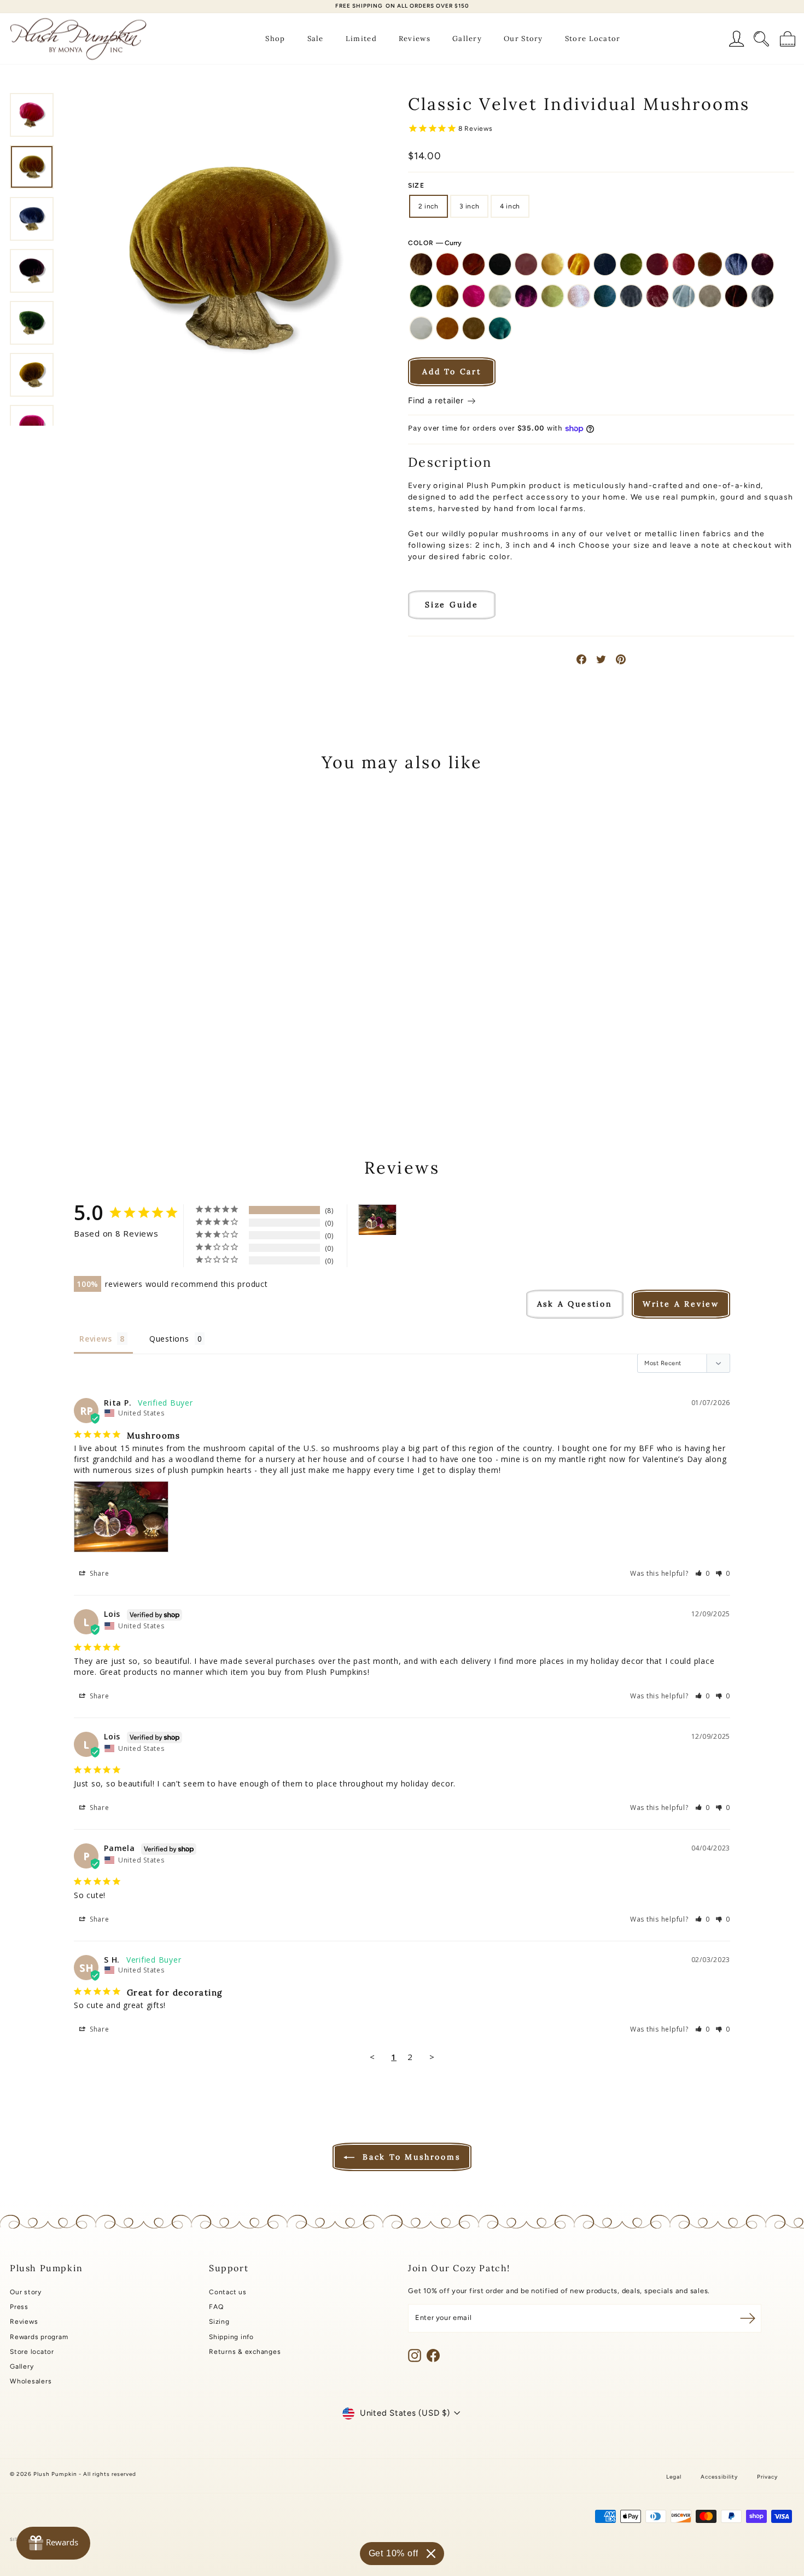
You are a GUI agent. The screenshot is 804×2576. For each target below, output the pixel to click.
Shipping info (231, 2337)
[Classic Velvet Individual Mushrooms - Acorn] (22, 1045)
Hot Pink (474, 296)
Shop (275, 39)
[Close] (431, 2554)
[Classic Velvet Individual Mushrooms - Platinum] (170, 1057)
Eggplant (762, 264)
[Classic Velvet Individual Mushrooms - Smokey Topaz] (96, 1070)
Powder (684, 296)
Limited (361, 39)
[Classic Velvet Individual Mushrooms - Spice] (126, 1070)
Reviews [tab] (95, 1339)
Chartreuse (631, 264)
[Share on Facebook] (581, 659)
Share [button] (98, 1573)
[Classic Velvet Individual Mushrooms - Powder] (52, 1070)
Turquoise (500, 328)
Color (435, 243)
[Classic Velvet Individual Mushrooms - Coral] (170, 1045)
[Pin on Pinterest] (621, 659)
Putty (710, 296)
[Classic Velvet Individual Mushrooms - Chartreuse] (140, 1045)
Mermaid (552, 296)
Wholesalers (31, 2381)
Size (416, 185)
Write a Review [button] (681, 1304)
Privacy (767, 2477)
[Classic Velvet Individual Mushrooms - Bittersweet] (52, 1045)
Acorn (421, 264)
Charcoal (605, 264)
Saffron (736, 296)
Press (19, 2307)
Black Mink (500, 264)
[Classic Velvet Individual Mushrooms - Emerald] (52, 1057)
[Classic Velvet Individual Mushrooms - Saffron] (81, 1070)
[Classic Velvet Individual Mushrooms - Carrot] (111, 1045)
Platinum (631, 296)
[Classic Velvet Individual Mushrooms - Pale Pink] (140, 1057)
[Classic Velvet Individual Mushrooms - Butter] (96, 1045)
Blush (526, 264)
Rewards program (39, 2337)
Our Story (523, 39)
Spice (447, 328)
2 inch (429, 206)
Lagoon (500, 296)
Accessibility (719, 2477)
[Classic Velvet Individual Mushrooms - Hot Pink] (81, 1057)
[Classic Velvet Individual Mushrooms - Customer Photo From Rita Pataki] (377, 1220)
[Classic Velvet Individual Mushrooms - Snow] (111, 1070)
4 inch (510, 206)
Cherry (657, 264)
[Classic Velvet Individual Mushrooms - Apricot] (37, 1045)
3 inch (470, 206)
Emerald (421, 296)
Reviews (415, 39)
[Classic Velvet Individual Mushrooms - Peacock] (155, 1057)
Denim (736, 264)
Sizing (219, 2322)
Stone (474, 328)
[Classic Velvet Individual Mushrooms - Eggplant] (37, 1057)
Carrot (579, 264)
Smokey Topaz (762, 296)
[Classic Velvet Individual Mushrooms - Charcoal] (126, 1045)
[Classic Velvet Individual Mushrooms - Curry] (185, 1045)
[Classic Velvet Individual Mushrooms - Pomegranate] (185, 1057)
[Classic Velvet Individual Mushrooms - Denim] (22, 1057)
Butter (552, 264)
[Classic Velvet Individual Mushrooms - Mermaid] (126, 1057)
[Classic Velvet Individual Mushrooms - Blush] (81, 1045)
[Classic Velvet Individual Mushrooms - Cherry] (155, 1045)
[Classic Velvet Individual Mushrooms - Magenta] (111, 1057)
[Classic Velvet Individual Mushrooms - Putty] (66, 1070)
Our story (26, 2292)
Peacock (605, 296)
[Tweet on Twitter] (601, 659)
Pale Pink (579, 296)
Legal (674, 2477)
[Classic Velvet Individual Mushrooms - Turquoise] (155, 1070)
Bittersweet (474, 264)
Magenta (526, 296)
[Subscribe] (748, 2318)
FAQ (216, 2307)
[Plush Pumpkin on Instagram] (415, 2355)
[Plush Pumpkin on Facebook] (433, 2355)
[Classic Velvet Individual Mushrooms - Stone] (140, 1070)
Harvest (447, 296)
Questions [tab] (169, 1339)
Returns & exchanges (245, 2352)
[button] (703, 1573)
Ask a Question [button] (575, 1304)
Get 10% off (394, 2553)
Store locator (32, 2352)
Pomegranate (657, 296)
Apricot (447, 264)
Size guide (452, 605)
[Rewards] (53, 2543)
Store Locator (593, 39)
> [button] (432, 2057)
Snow (421, 328)
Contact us (228, 2292)
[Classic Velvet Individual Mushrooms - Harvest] (66, 1057)
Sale (316, 39)
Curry (710, 264)
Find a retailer (437, 401)
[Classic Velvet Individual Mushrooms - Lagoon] (96, 1057)
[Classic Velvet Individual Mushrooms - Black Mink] (66, 1045)
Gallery (467, 39)
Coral (684, 264)
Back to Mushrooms (409, 2157)
